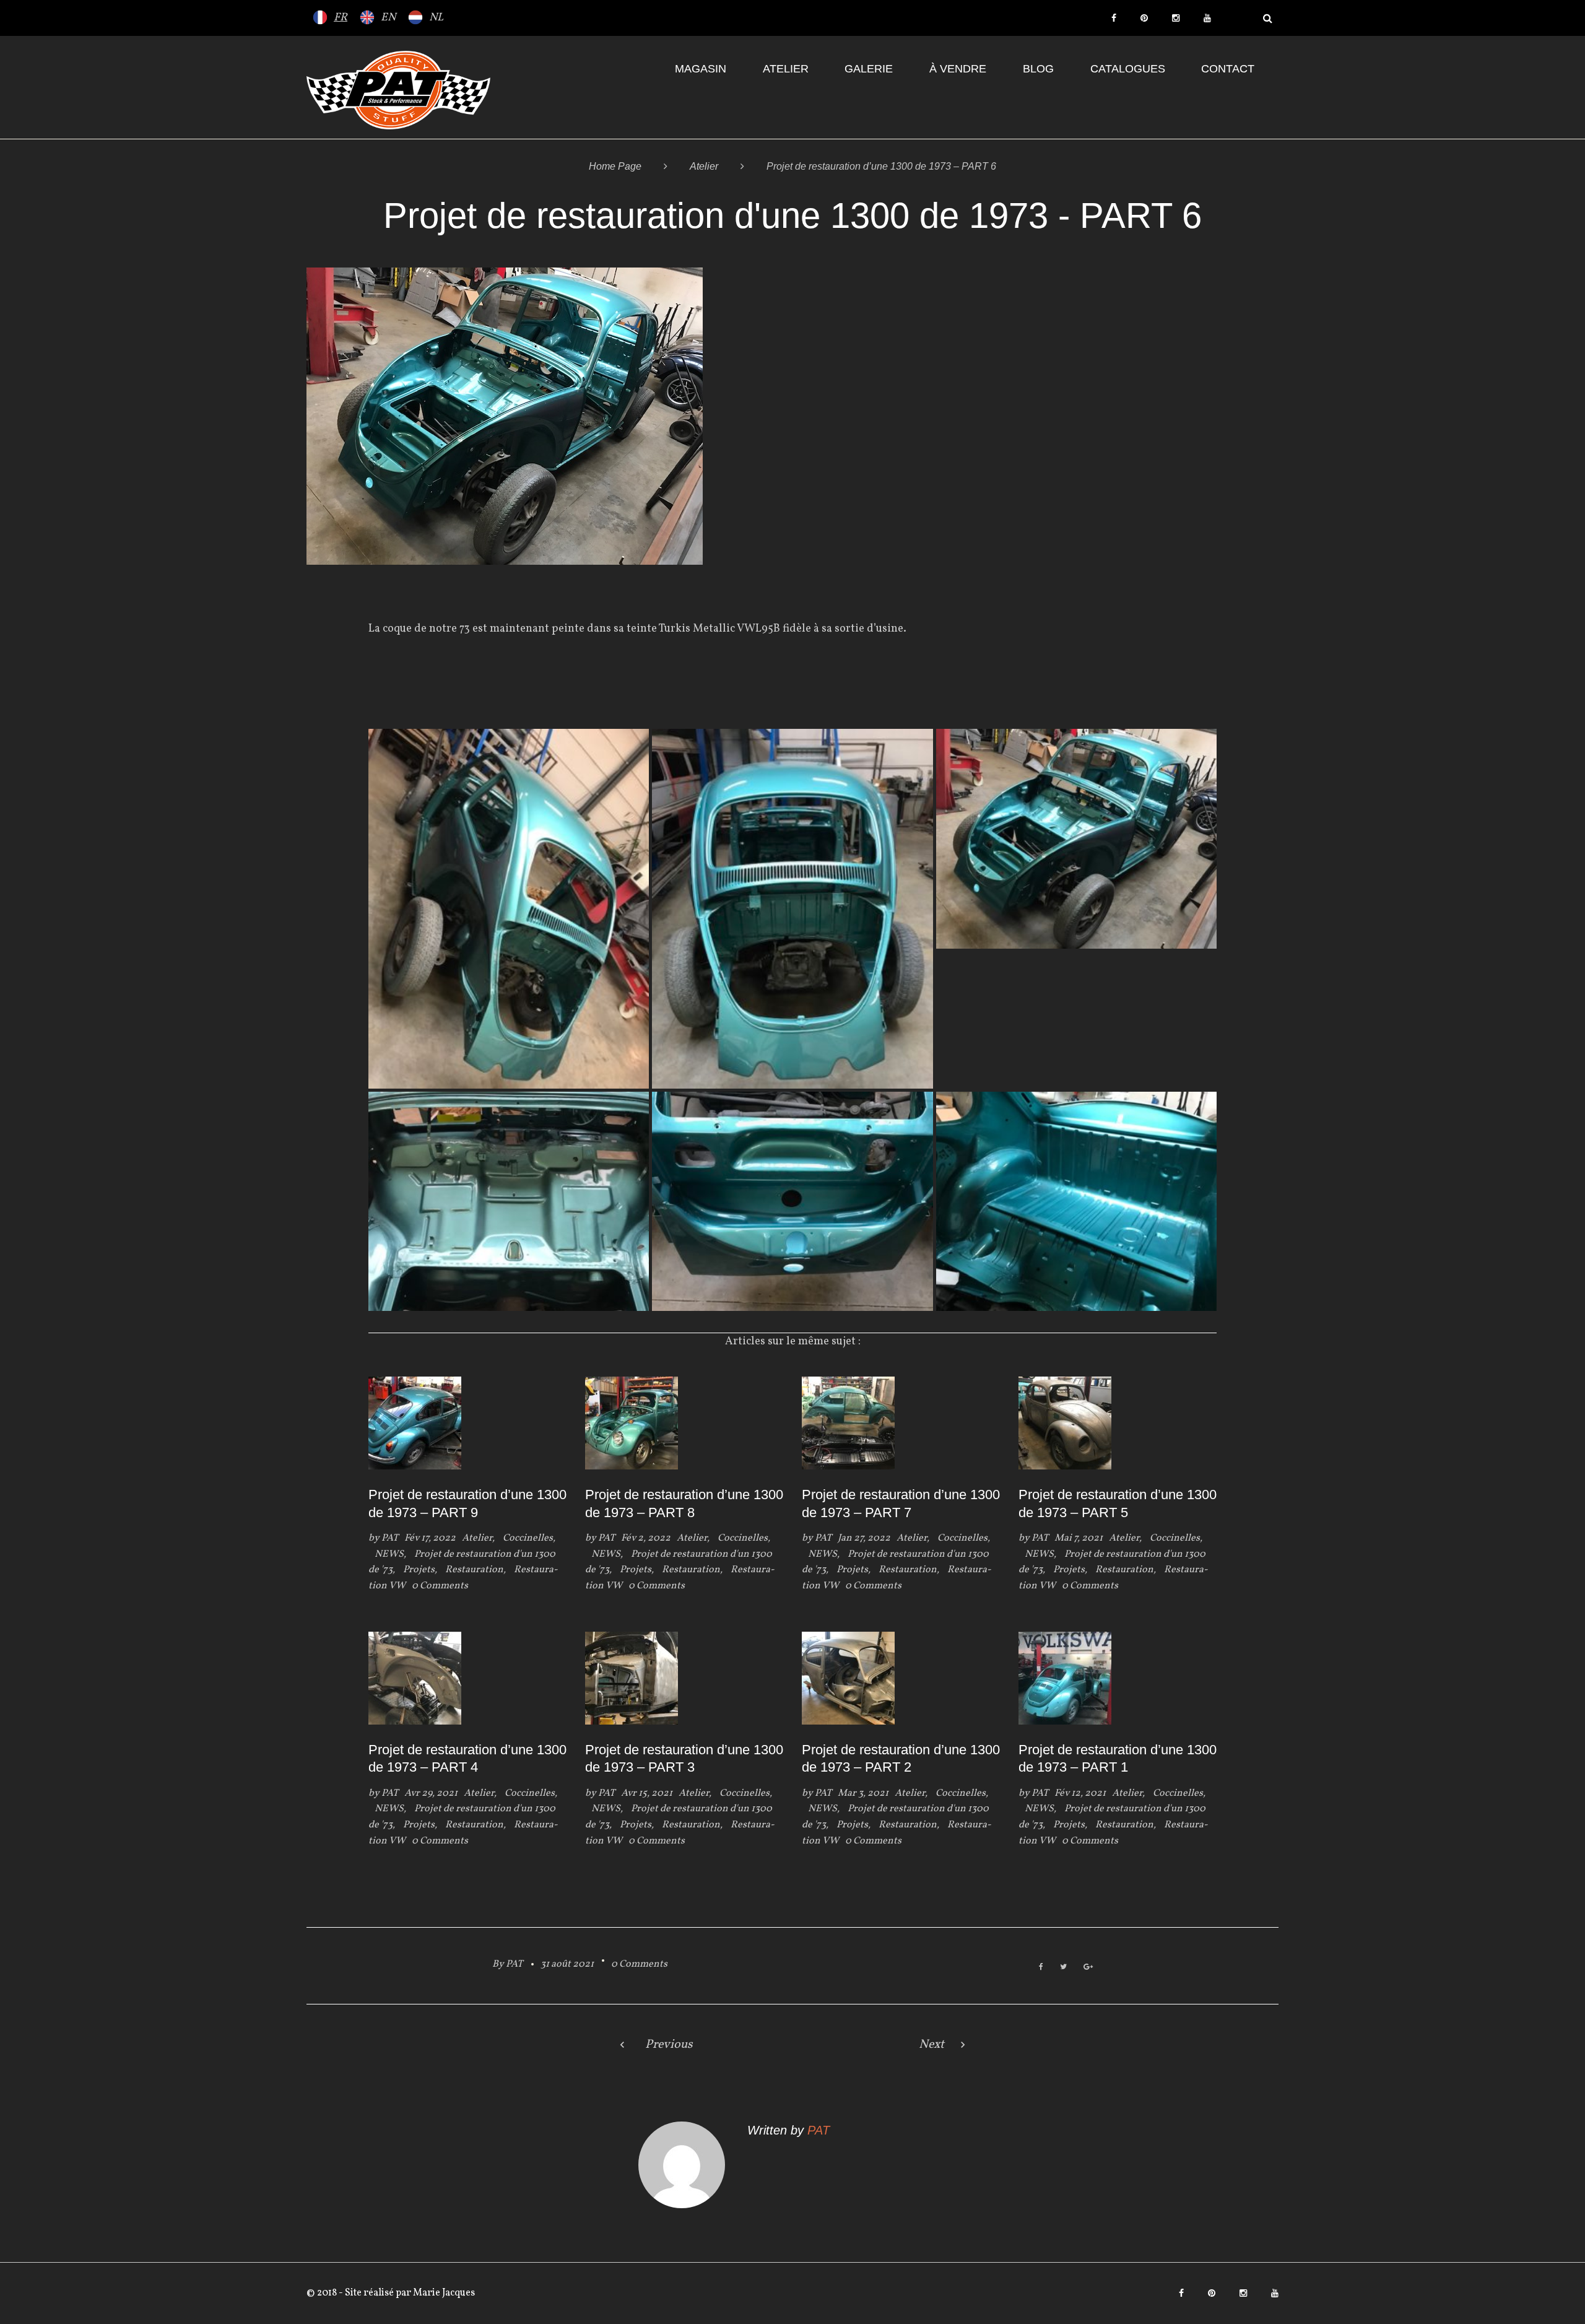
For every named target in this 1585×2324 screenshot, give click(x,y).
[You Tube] (1207, 18)
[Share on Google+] (1088, 1968)
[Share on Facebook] (1041, 1968)
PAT (390, 1538)
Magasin (701, 69)
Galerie (869, 69)
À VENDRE (958, 69)
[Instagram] (1176, 18)
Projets (419, 1570)
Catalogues (1128, 69)
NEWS (389, 1554)
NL (436, 18)
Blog (1038, 69)
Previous (669, 2045)
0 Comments (639, 1964)
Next (931, 2045)
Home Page (615, 166)
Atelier (786, 69)
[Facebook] (1114, 18)
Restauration (474, 1570)
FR (341, 18)
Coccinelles (528, 1538)
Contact (1228, 69)
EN (388, 18)
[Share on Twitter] (1063, 1968)
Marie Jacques (443, 2293)
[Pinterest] (1144, 18)
